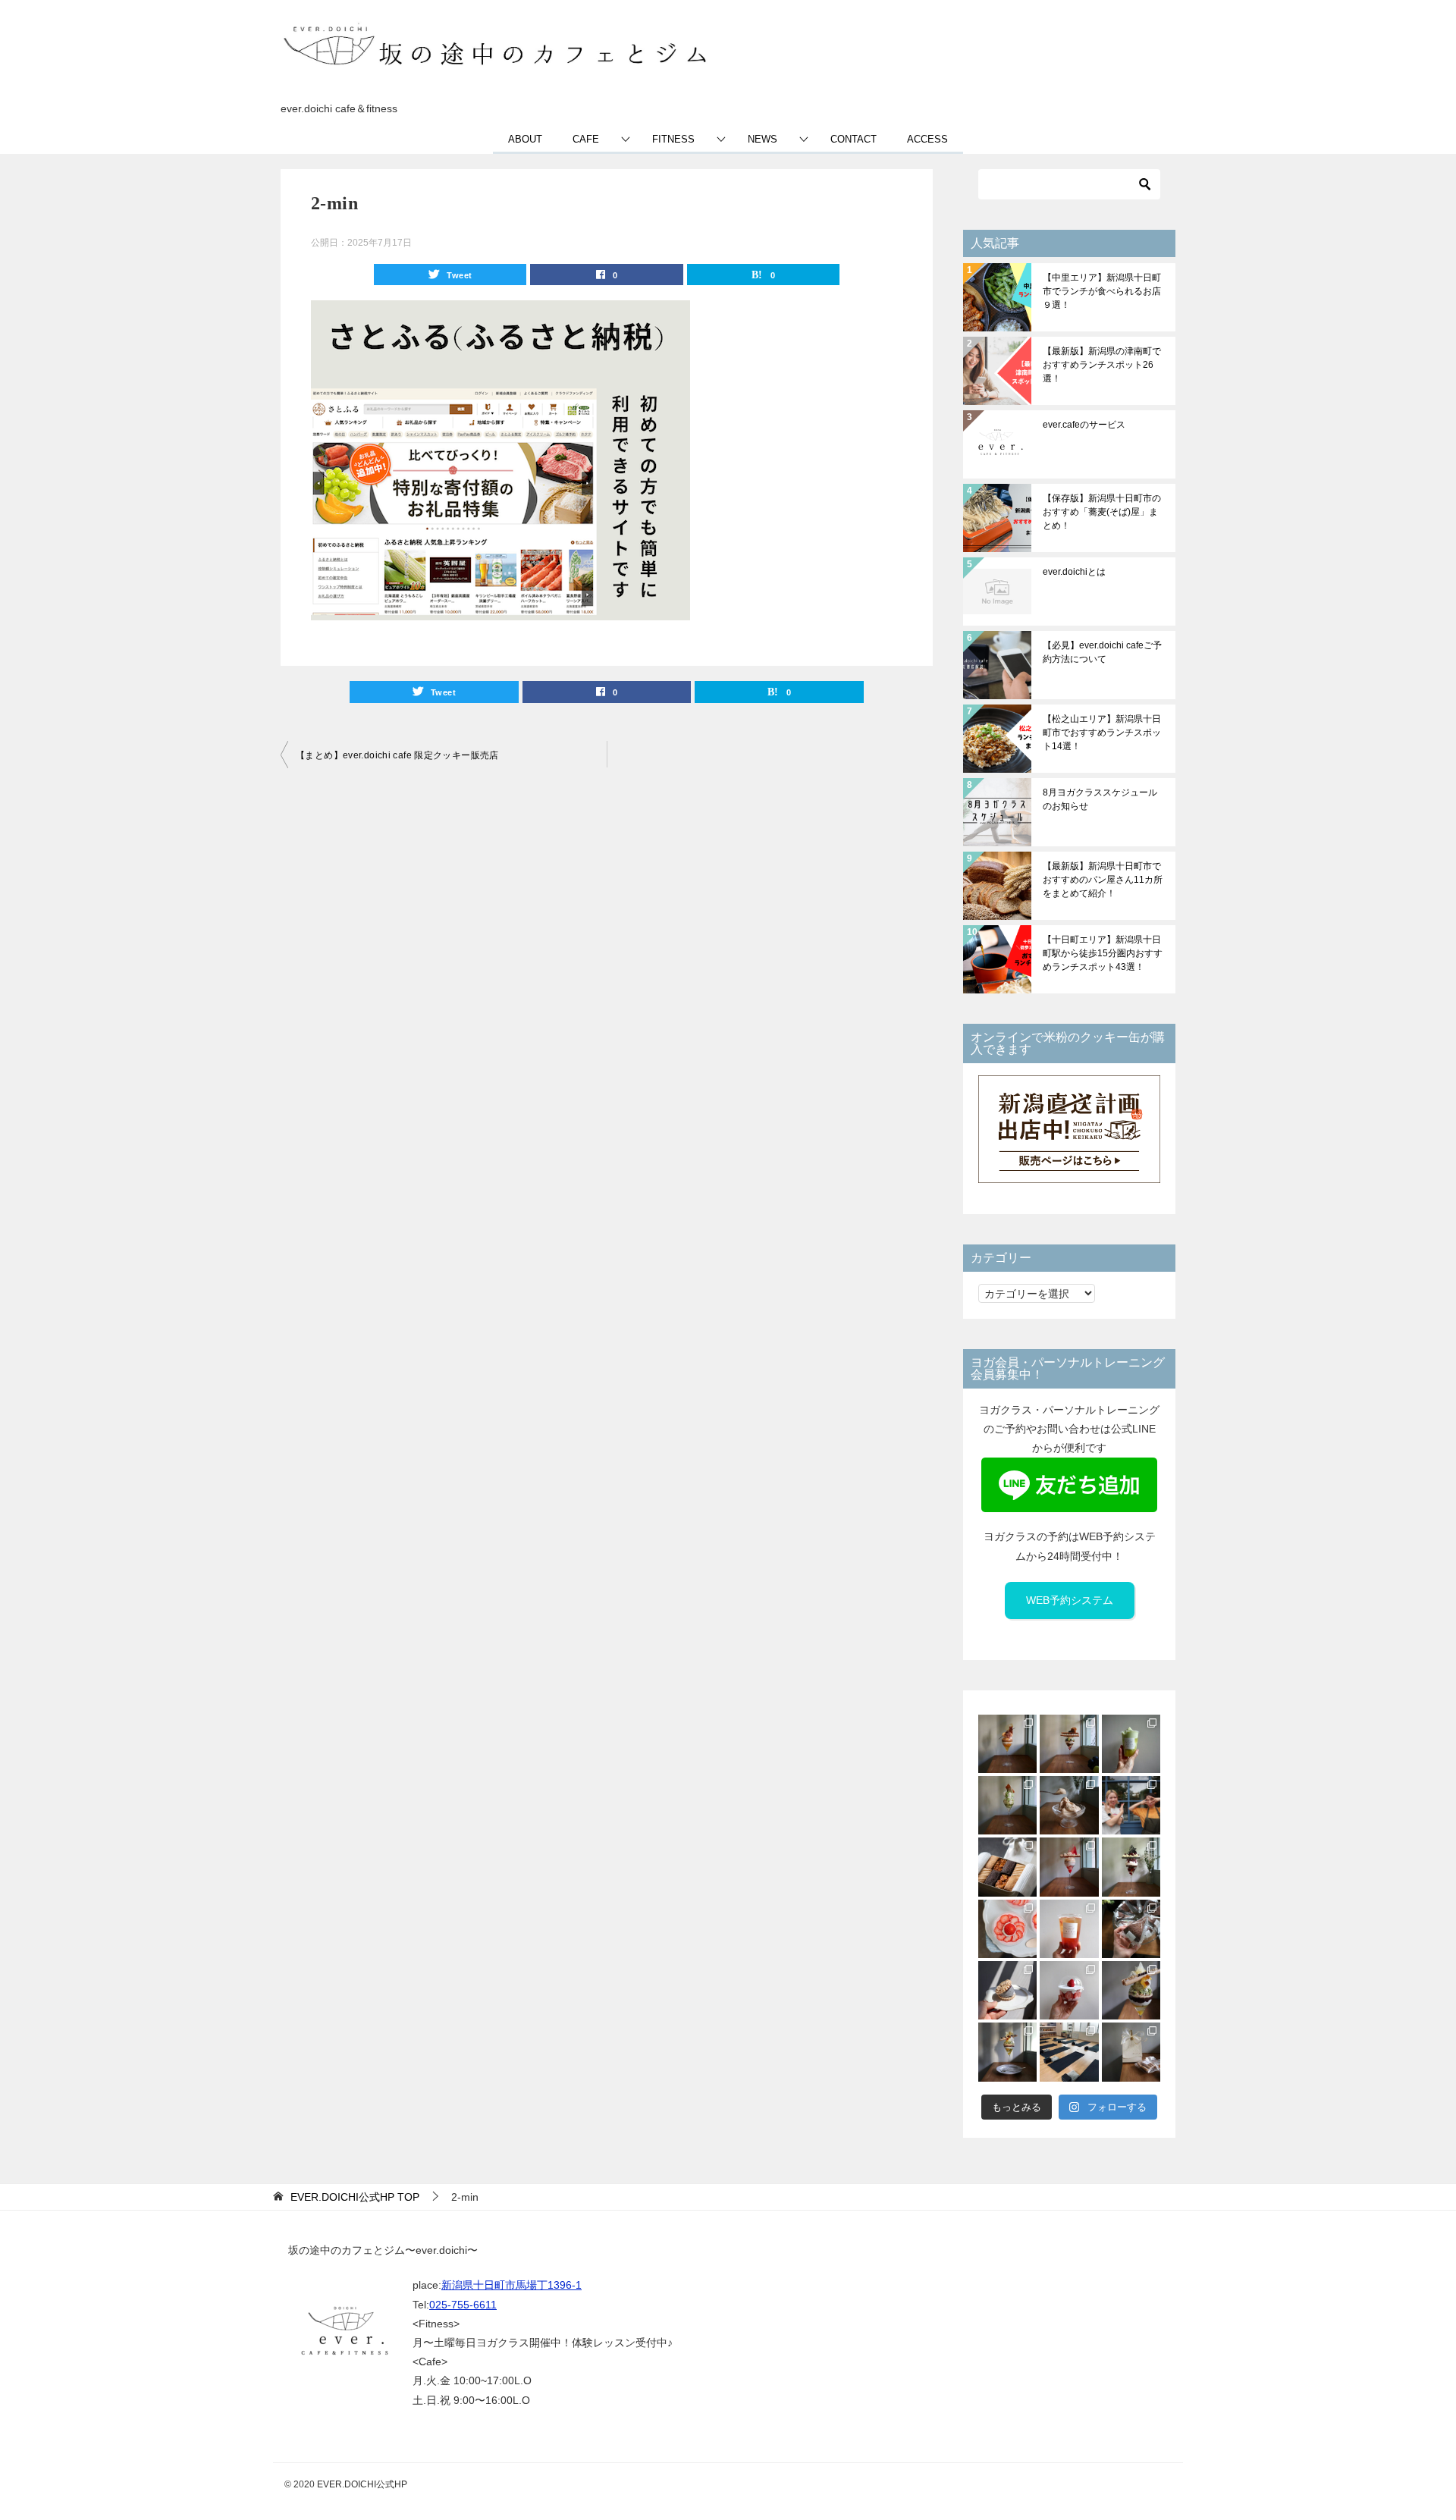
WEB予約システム (1070, 1600)
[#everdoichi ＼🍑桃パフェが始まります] (1069, 1867)
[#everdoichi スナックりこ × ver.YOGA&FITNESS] (1069, 2052)
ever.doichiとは (1074, 572)
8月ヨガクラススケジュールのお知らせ (1100, 799)
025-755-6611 (463, 2305)
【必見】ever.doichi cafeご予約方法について (1102, 652)
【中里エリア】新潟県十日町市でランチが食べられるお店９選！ (1102, 291)
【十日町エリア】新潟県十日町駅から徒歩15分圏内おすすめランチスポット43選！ (1103, 953)
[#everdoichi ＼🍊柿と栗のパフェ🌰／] (1007, 1744)
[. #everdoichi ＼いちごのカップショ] (1069, 1990)
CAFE (586, 139)
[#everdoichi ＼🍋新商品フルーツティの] (1069, 1929)
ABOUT (525, 139)
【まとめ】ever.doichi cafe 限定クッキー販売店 (397, 755)
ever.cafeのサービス (1084, 425)
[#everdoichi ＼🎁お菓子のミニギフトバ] (1131, 2052)
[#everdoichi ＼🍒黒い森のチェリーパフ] (1131, 1867)
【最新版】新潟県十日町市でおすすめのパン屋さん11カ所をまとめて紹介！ (1103, 880)
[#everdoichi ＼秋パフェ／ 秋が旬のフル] (1069, 1744)
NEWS (763, 139)
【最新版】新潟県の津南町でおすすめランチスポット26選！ (1102, 365)
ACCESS (927, 139)
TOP (355, 2197)
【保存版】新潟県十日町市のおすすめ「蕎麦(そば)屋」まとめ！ (1102, 512)
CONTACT (854, 139)
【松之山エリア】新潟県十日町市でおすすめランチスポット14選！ (1102, 733)
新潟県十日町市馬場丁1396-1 (511, 2285)
